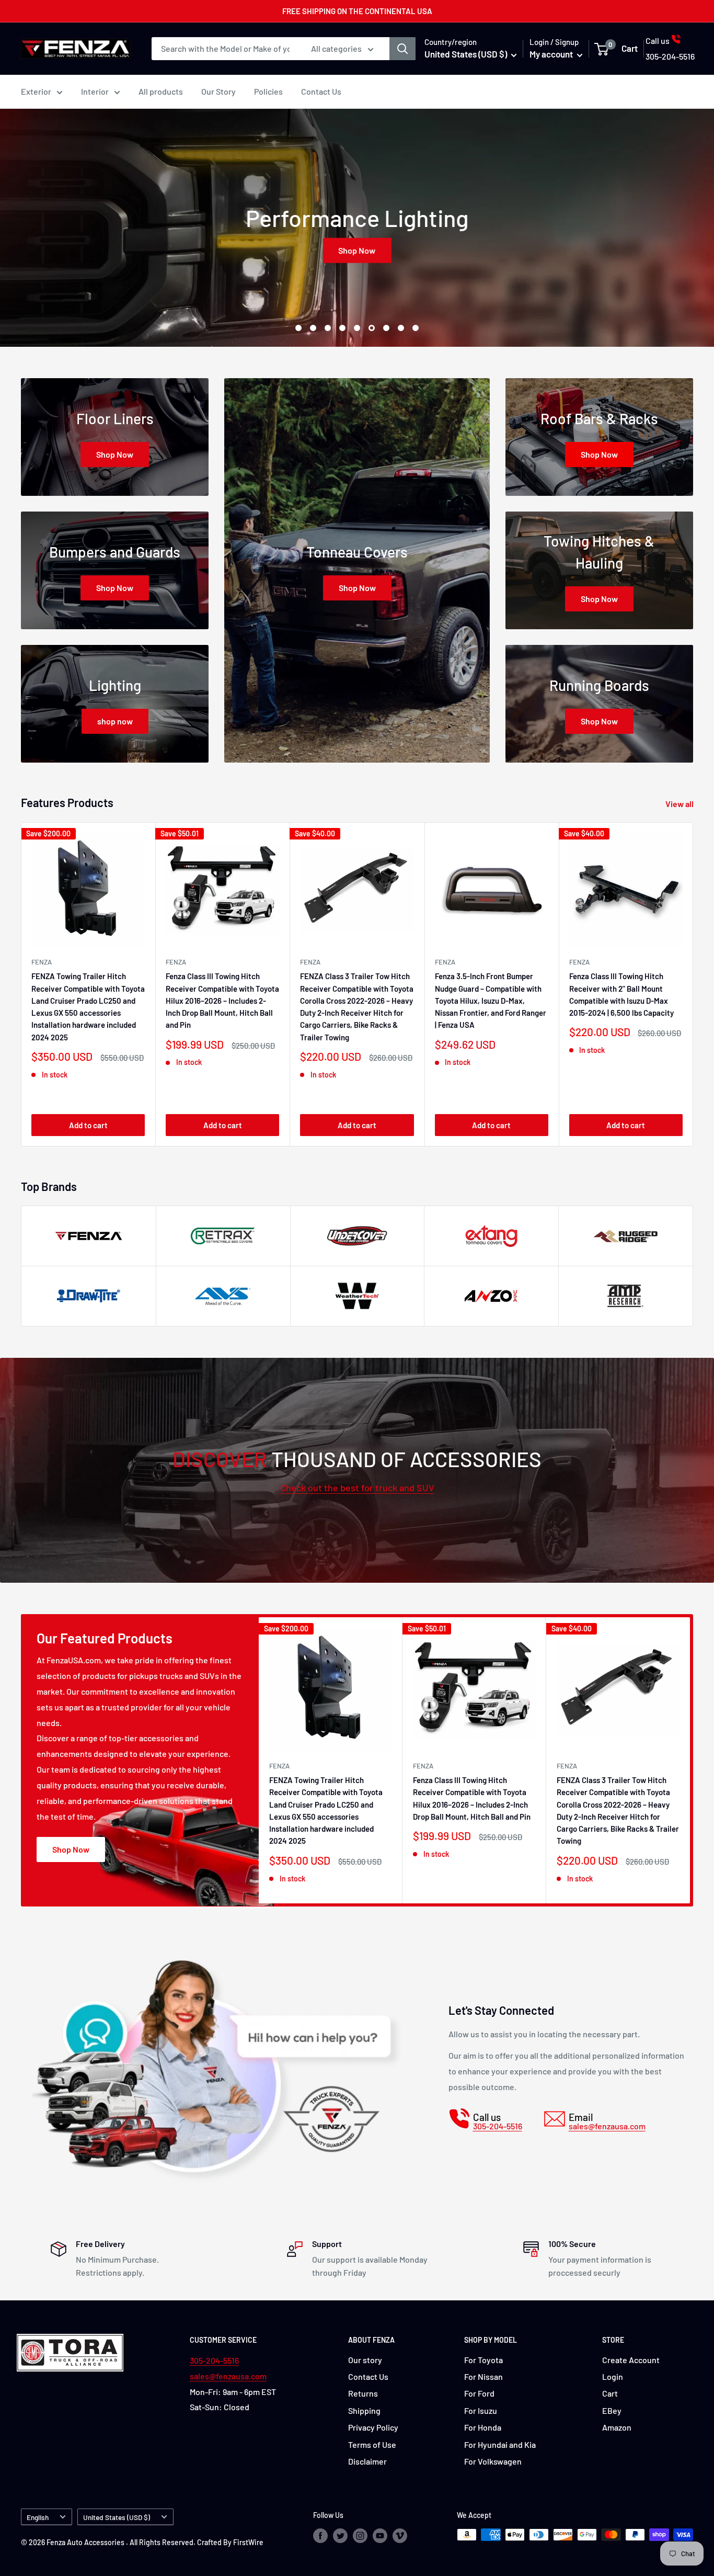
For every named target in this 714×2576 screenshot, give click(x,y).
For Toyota (483, 2360)
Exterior (36, 91)
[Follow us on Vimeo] (400, 2536)
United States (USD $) (117, 2517)
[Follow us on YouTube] (380, 2536)
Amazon (617, 2427)
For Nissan (483, 2376)
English (38, 2517)
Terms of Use (372, 2444)
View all (680, 804)
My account (552, 54)
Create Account (631, 2360)
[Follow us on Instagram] (360, 2536)
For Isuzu (481, 2410)
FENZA (42, 962)
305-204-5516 (214, 2360)
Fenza (445, 962)
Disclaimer (367, 2461)
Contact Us (321, 91)
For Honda (483, 2427)
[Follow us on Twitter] (340, 2536)
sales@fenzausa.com (228, 2376)
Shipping (364, 2410)
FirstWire (248, 2542)
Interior (95, 91)
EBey (612, 2410)
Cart (610, 2393)
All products (161, 91)
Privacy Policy (373, 2427)
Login (613, 2376)
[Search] (402, 49)
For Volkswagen (493, 2461)
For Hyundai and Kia (500, 2444)
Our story (365, 2360)
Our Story (218, 91)
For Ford (479, 2393)
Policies (268, 91)
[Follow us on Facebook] (320, 2536)
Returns (363, 2393)
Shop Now (357, 250)
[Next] (693, 984)
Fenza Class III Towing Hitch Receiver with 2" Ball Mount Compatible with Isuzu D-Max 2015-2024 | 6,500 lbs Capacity (621, 994)
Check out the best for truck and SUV (357, 1488)
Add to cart (88, 1125)
